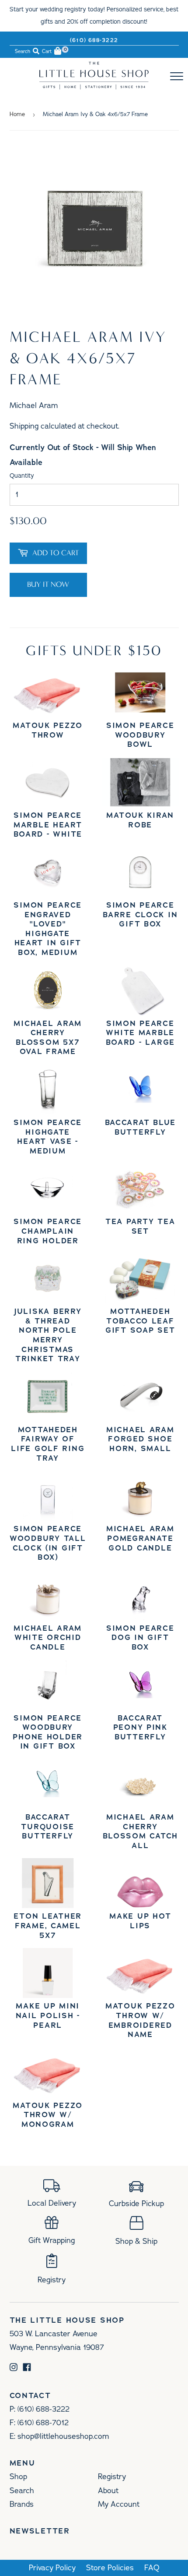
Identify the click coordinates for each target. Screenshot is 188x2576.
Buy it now (48, 584)
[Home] (94, 87)
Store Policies (110, 2568)
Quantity (22, 476)
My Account (119, 2504)
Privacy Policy (52, 2568)
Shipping (24, 426)
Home (17, 114)
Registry (112, 2477)
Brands (22, 2504)
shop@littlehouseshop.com (63, 2436)
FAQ (152, 2568)
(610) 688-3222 (94, 40)
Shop (18, 2477)
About (108, 2491)
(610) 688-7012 (43, 2423)
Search (22, 2491)
